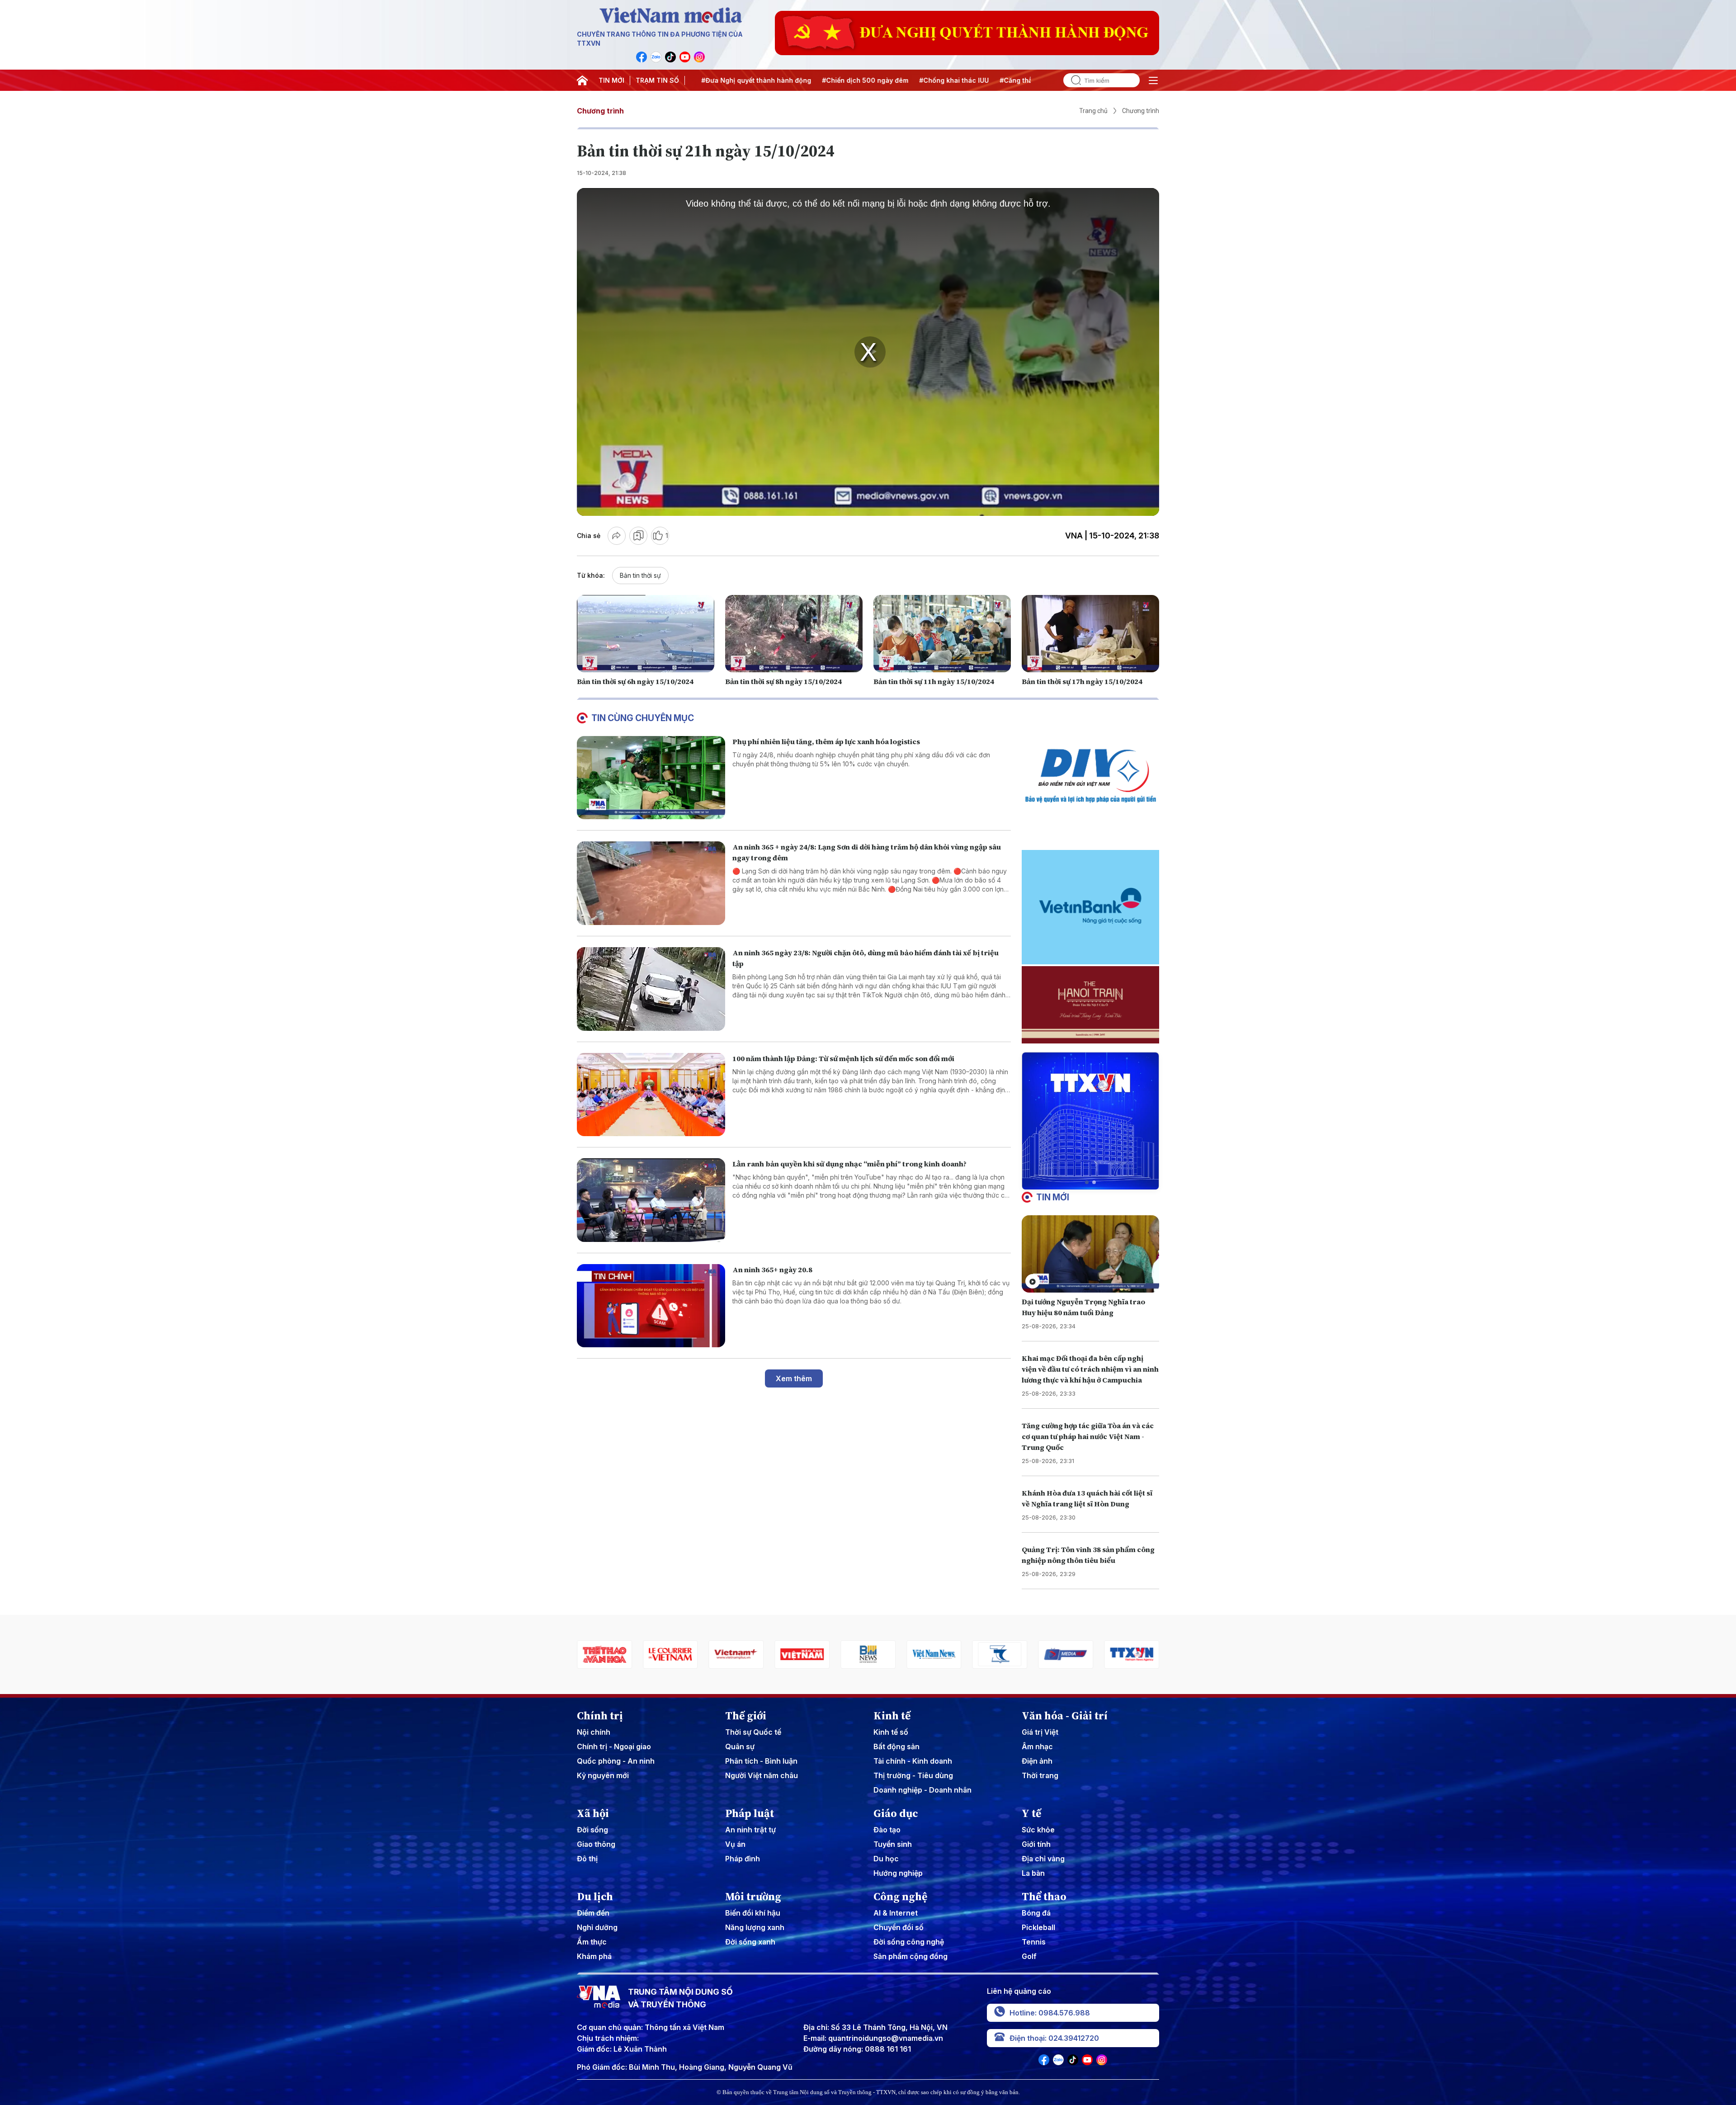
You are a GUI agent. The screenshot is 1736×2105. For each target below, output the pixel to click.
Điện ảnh (1037, 1761)
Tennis (1034, 1942)
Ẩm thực (592, 1942)
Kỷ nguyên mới (603, 1775)
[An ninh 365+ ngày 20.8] (651, 1306)
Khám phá (594, 1956)
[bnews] (736, 1654)
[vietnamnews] (802, 1654)
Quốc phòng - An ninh (616, 1761)
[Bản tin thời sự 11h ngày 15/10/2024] (942, 634)
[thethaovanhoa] (1132, 1654)
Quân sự (740, 1746)
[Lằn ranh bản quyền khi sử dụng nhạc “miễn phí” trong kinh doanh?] (651, 1200)
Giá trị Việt (1040, 1732)
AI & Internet (896, 1913)
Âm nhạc (1037, 1746)
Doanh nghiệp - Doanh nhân (922, 1790)
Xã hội (593, 1813)
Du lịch (595, 1897)
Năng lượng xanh (755, 1927)
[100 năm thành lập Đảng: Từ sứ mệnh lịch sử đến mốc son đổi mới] (651, 1095)
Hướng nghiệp (898, 1873)
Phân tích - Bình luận (761, 1761)
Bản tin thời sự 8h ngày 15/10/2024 (783, 681)
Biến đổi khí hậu (753, 1913)
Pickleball (1038, 1927)
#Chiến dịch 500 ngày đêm (757, 80)
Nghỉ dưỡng (597, 1927)
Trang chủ (1093, 111)
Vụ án (735, 1844)
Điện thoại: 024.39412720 (1054, 2038)
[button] (1087, 1182)
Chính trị (600, 1716)
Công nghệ (900, 1897)
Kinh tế (892, 1716)
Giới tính (1036, 1844)
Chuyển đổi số (899, 1927)
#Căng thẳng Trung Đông (932, 80)
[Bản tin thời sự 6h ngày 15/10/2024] (646, 634)
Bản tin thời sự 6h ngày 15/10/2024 (635, 681)
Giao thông (596, 1844)
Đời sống (592, 1830)
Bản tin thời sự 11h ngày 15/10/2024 (934, 681)
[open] (1153, 80)
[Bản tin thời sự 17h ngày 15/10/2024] (1090, 634)
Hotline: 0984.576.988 (1050, 2013)
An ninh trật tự (750, 1830)
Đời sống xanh (750, 1942)
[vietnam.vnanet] (670, 1654)
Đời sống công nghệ (909, 1942)
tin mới (1053, 1197)
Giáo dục (896, 1813)
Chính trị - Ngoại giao (614, 1746)
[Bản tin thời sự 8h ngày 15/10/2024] (794, 634)
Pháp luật (750, 1813)
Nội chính (594, 1732)
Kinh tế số (891, 1732)
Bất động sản (896, 1746)
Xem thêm (794, 1378)
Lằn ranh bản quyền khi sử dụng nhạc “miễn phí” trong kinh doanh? (849, 1164)
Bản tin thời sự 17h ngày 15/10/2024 (1082, 681)
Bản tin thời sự (640, 575)
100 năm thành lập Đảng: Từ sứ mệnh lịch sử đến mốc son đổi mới (843, 1058)
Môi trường (753, 1897)
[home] (582, 80)
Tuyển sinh (893, 1844)
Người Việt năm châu (762, 1775)
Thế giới (746, 1716)
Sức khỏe (1038, 1830)
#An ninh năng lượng (1016, 80)
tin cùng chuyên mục (643, 718)
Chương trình (600, 111)
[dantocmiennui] (868, 1654)
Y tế (1031, 1813)
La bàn (1033, 1873)
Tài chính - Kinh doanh (913, 1761)
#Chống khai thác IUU (846, 80)
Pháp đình (743, 1859)
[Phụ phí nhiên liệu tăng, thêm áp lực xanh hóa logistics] (651, 778)
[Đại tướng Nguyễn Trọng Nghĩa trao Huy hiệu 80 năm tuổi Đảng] (1090, 1254)
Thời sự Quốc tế (753, 1732)
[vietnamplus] (604, 1654)
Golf (1029, 1956)
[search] (1072, 80)
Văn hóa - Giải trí (1065, 1716)
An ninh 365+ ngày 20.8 (772, 1270)
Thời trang (1040, 1775)
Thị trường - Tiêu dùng (913, 1775)
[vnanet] (1000, 1654)
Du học (886, 1859)
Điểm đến (593, 1913)
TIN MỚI (611, 80)
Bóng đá (1036, 1913)
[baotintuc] (1066, 1654)
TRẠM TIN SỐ (657, 80)
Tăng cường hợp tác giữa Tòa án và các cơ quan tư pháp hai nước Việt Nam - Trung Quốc (1088, 1436)
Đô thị (587, 1859)
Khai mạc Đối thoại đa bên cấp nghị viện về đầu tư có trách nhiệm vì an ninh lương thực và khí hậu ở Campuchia (1090, 1369)
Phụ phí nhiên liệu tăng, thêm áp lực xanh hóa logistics (826, 741)
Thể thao (1044, 1897)
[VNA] (642, 57)
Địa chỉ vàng (1043, 1859)
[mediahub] (934, 1654)
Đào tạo (887, 1830)
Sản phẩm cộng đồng (910, 1956)
